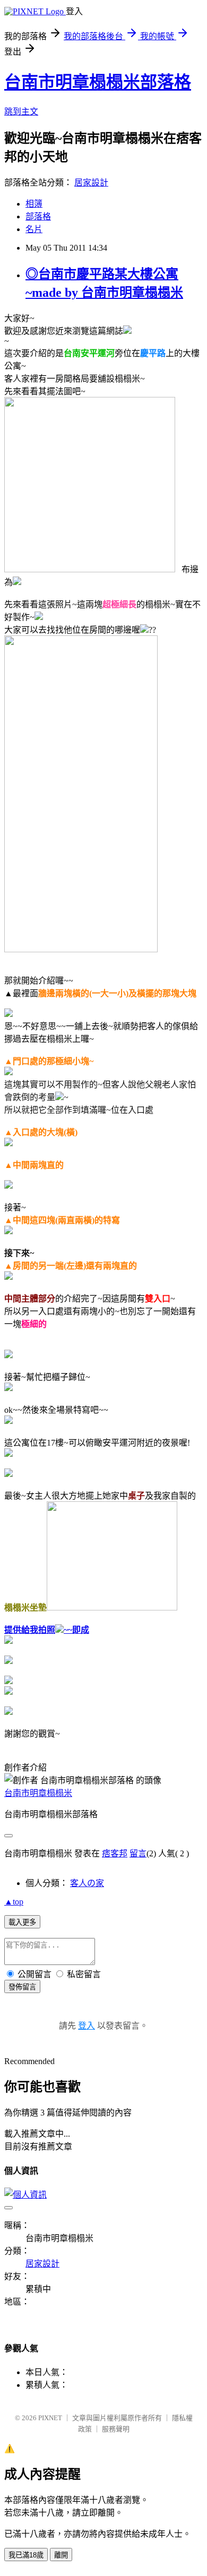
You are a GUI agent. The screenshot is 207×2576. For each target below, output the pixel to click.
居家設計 (91, 183)
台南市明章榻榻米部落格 (98, 82)
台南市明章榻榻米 (38, 1793)
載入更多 (22, 1922)
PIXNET (50, 2418)
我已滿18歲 (26, 2555)
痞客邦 (115, 1853)
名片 (34, 229)
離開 (61, 2555)
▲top (14, 1902)
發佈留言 (22, 1987)
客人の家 (87, 1883)
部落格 (38, 216)
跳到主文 (21, 112)
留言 (138, 1853)
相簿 (34, 204)
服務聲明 (116, 2429)
